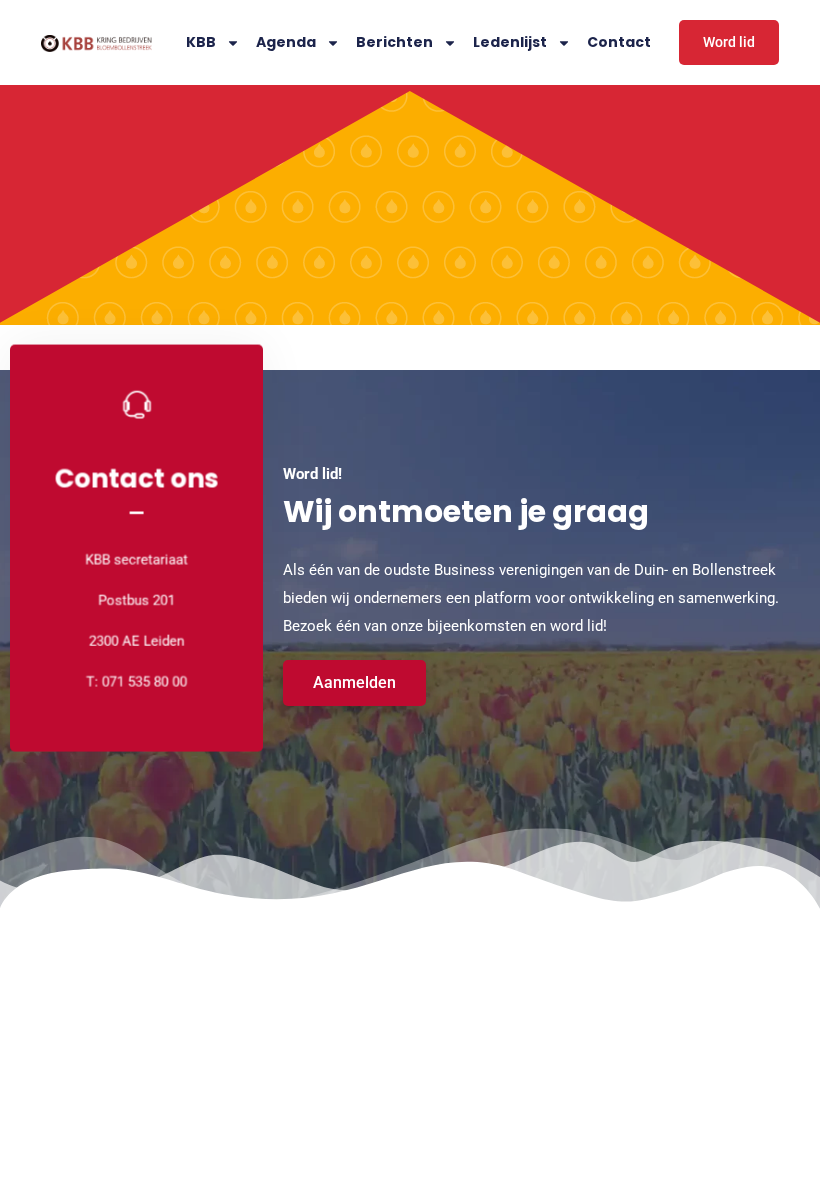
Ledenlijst (510, 42)
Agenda (286, 42)
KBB (201, 42)
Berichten (394, 42)
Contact (619, 42)
